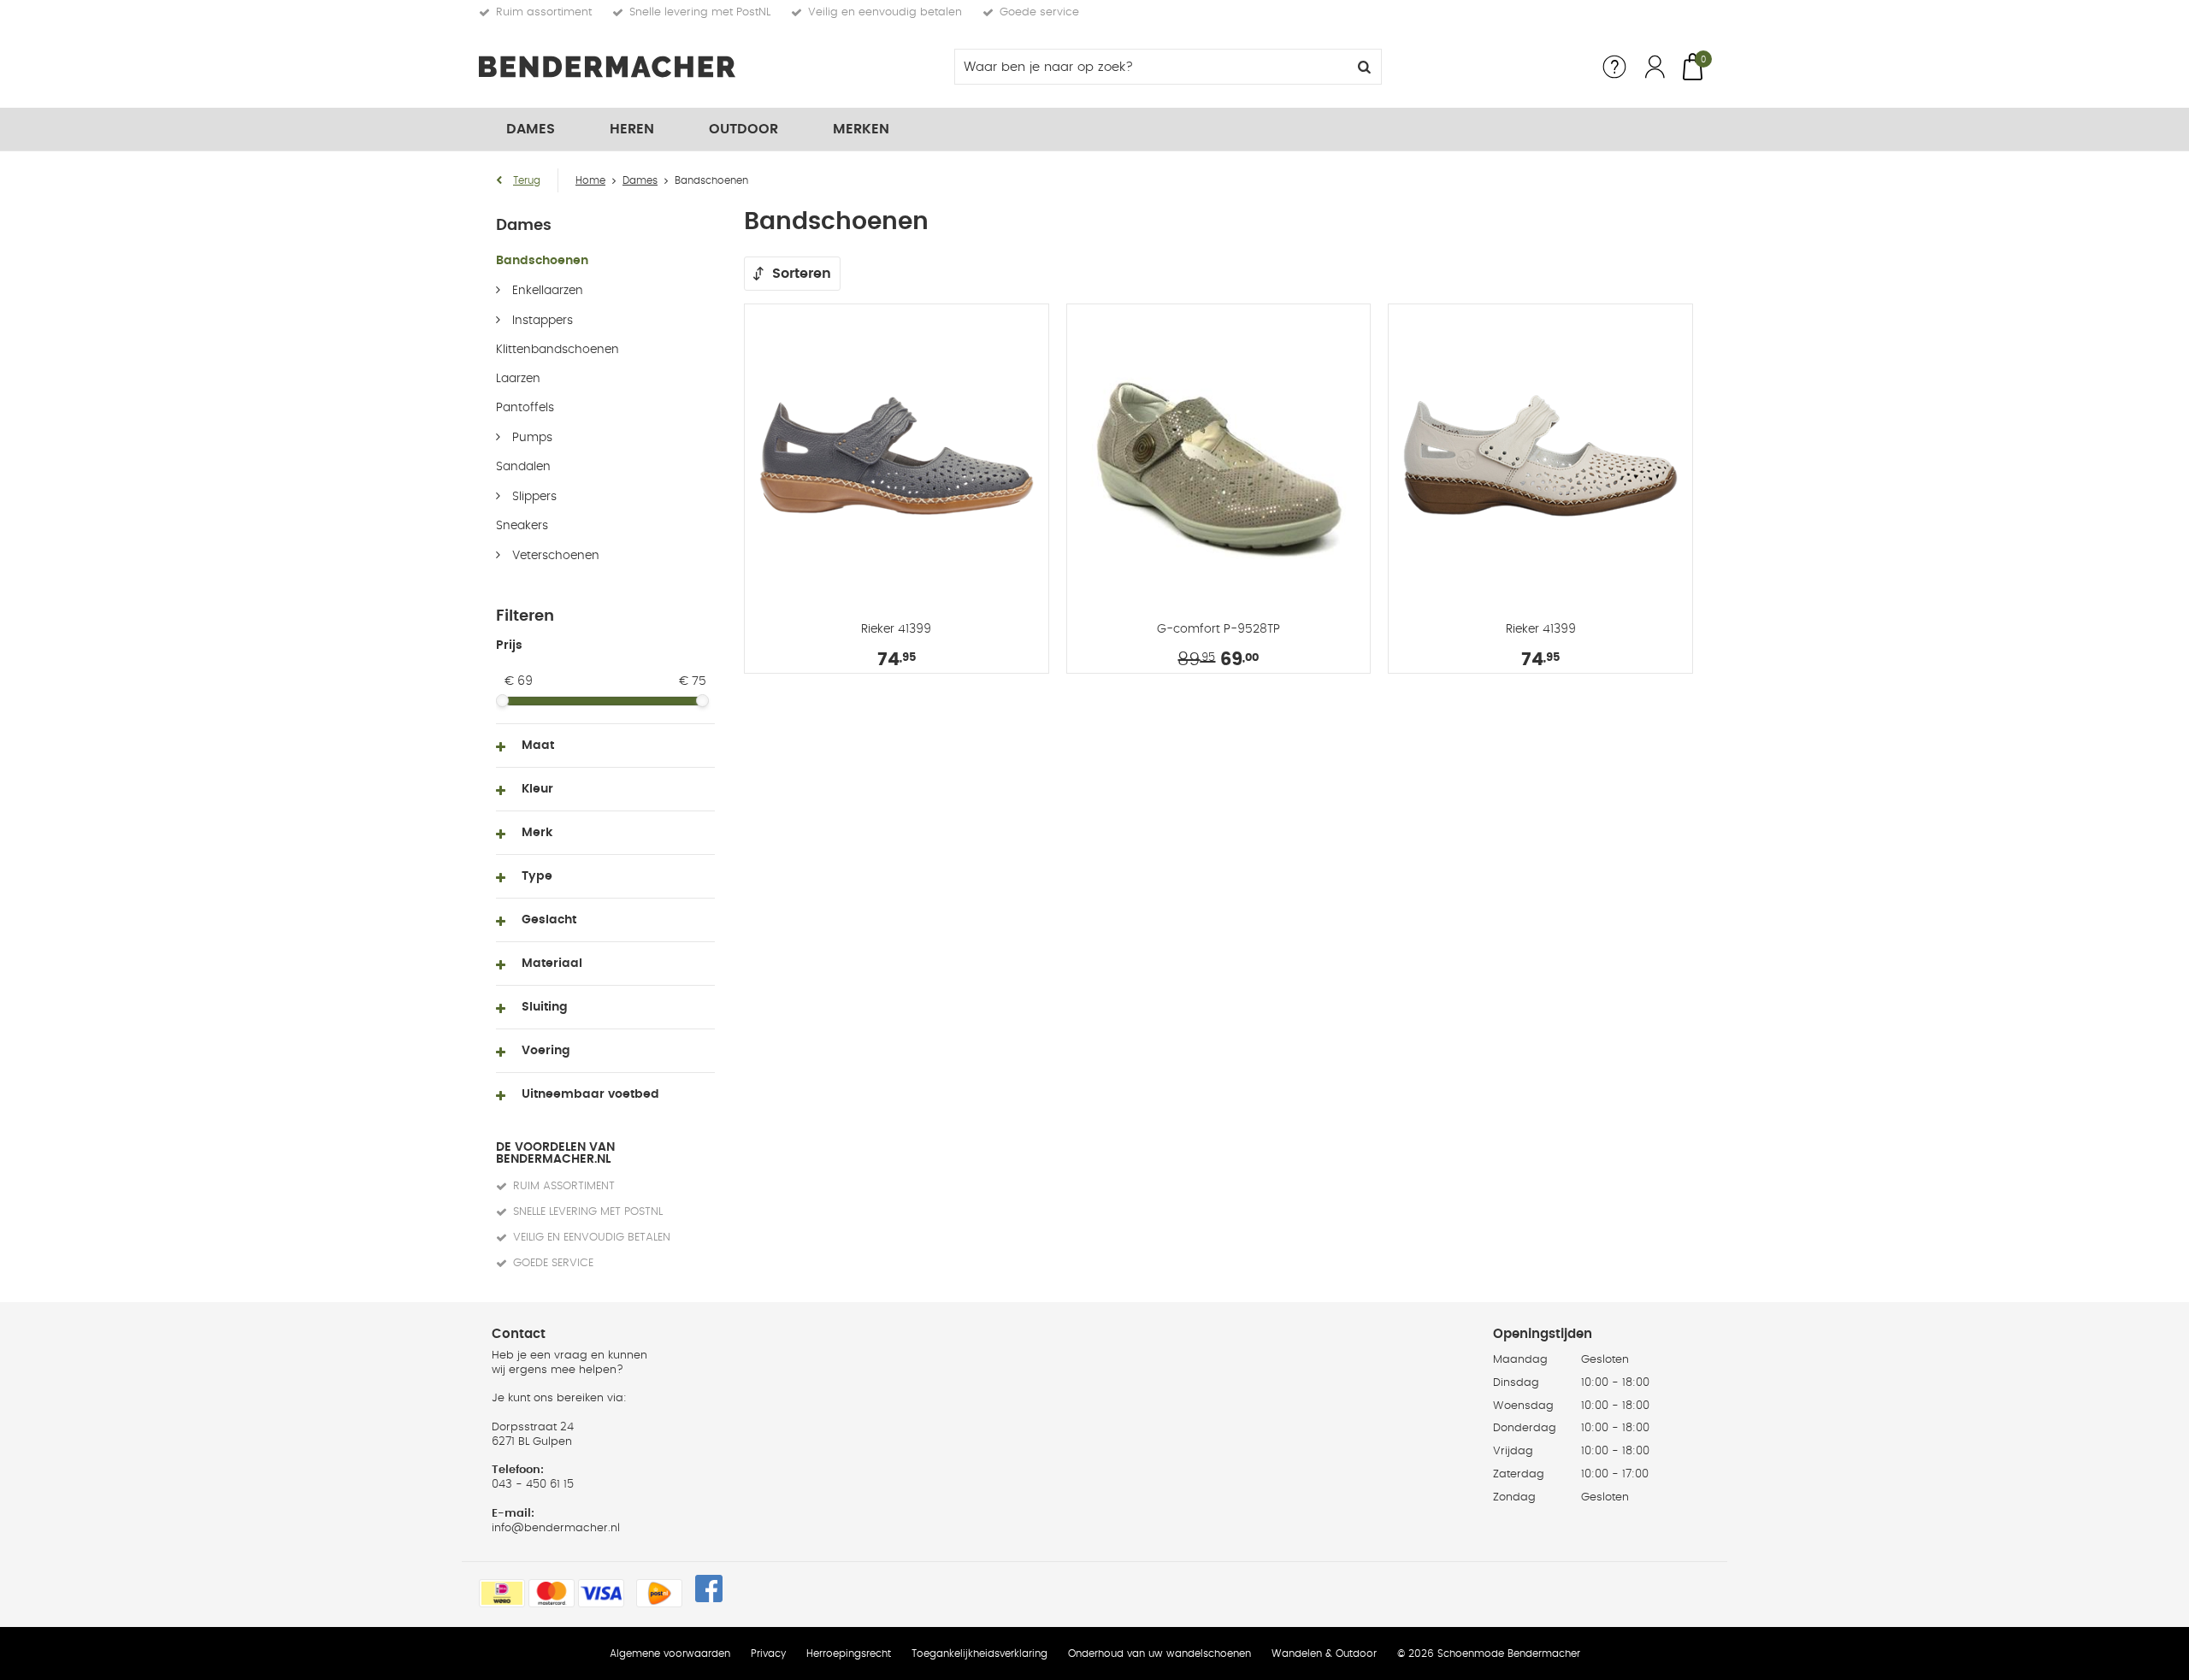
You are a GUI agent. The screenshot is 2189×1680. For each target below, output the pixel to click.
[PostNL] (659, 1593)
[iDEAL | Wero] (502, 1593)
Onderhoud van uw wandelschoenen (1159, 1653)
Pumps (531, 438)
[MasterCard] (552, 1593)
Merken (861, 129)
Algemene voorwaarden (670, 1653)
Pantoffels (525, 408)
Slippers (533, 497)
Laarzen (518, 379)
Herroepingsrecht (849, 1653)
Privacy (768, 1653)
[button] (605, 746)
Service (1614, 67)
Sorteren (802, 274)
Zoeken (1364, 67)
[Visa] (601, 1593)
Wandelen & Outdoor (1324, 1653)
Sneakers (522, 526)
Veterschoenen (554, 556)
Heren (632, 129)
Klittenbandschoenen (558, 350)
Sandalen (523, 467)
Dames (531, 129)
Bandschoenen (542, 261)
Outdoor (743, 129)
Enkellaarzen (546, 291)
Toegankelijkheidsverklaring (979, 1653)
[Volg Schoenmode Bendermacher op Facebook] (709, 1589)
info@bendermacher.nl (556, 1528)
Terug (527, 180)
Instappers (541, 321)
